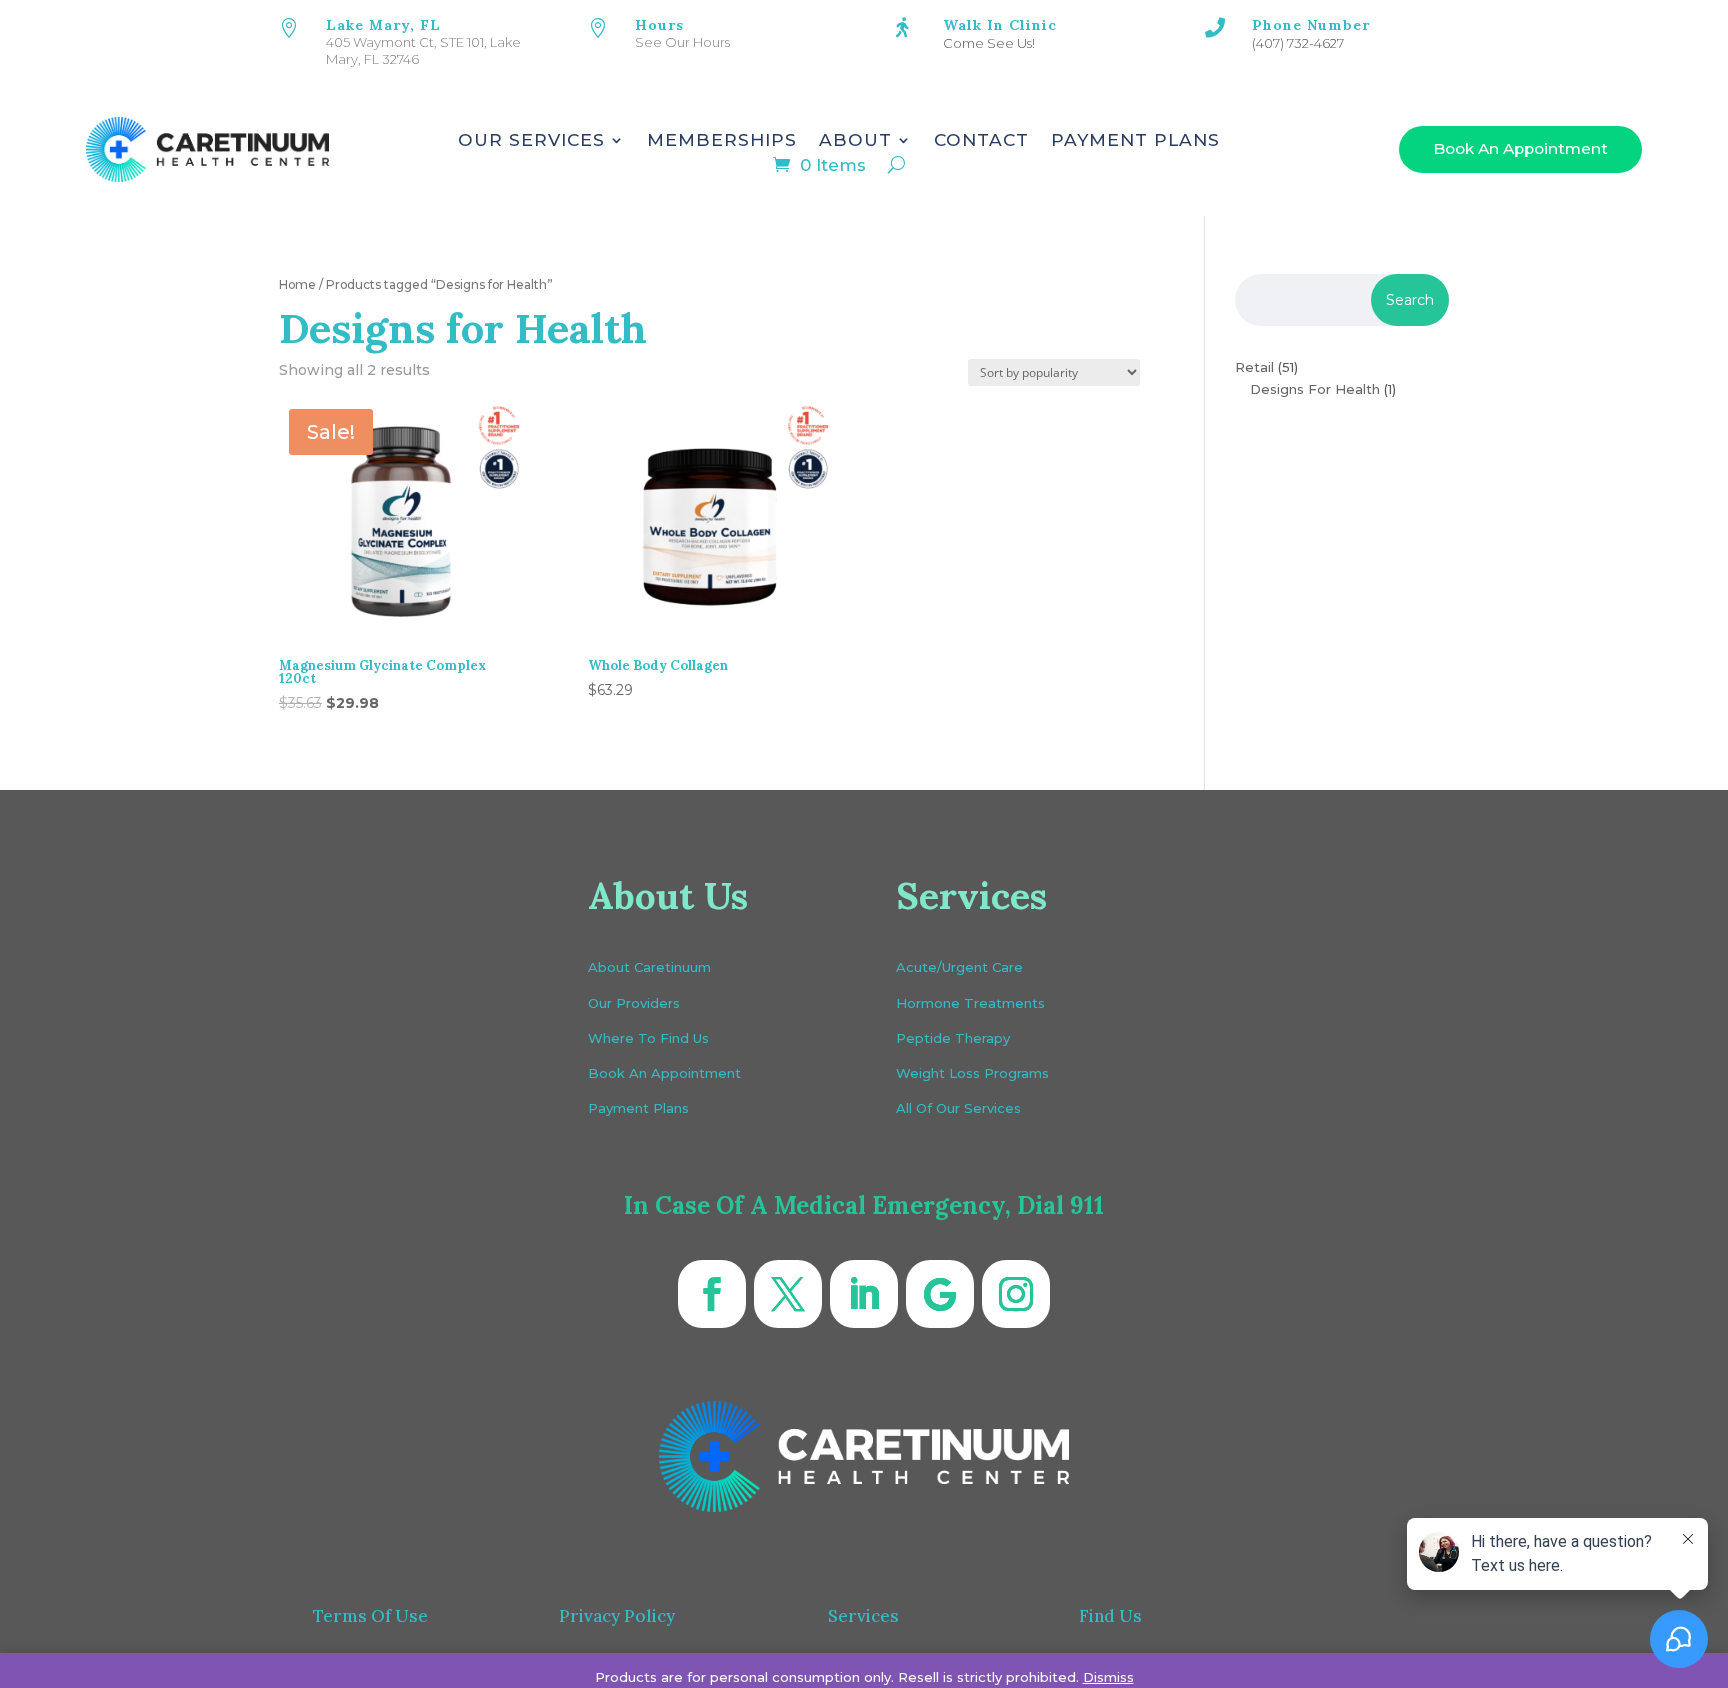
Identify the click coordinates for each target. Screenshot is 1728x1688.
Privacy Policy (617, 1616)
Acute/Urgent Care (959, 967)
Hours (659, 25)
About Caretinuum (649, 967)
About (855, 141)
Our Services (531, 141)
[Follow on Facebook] (712, 1294)
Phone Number (1311, 25)
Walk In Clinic (1000, 25)
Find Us (1110, 1616)
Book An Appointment (1520, 148)
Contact (981, 141)
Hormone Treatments (970, 1003)
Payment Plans (1135, 141)
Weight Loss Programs (972, 1073)
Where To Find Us (648, 1038)
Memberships (722, 141)
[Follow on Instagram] (1016, 1294)
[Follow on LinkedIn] (864, 1294)
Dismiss (1108, 1677)
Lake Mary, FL (383, 25)
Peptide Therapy (953, 1038)
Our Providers (634, 1003)
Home (297, 284)
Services (863, 1616)
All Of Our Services (958, 1108)
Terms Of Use (370, 1616)
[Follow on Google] (940, 1294)
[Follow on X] (788, 1294)
